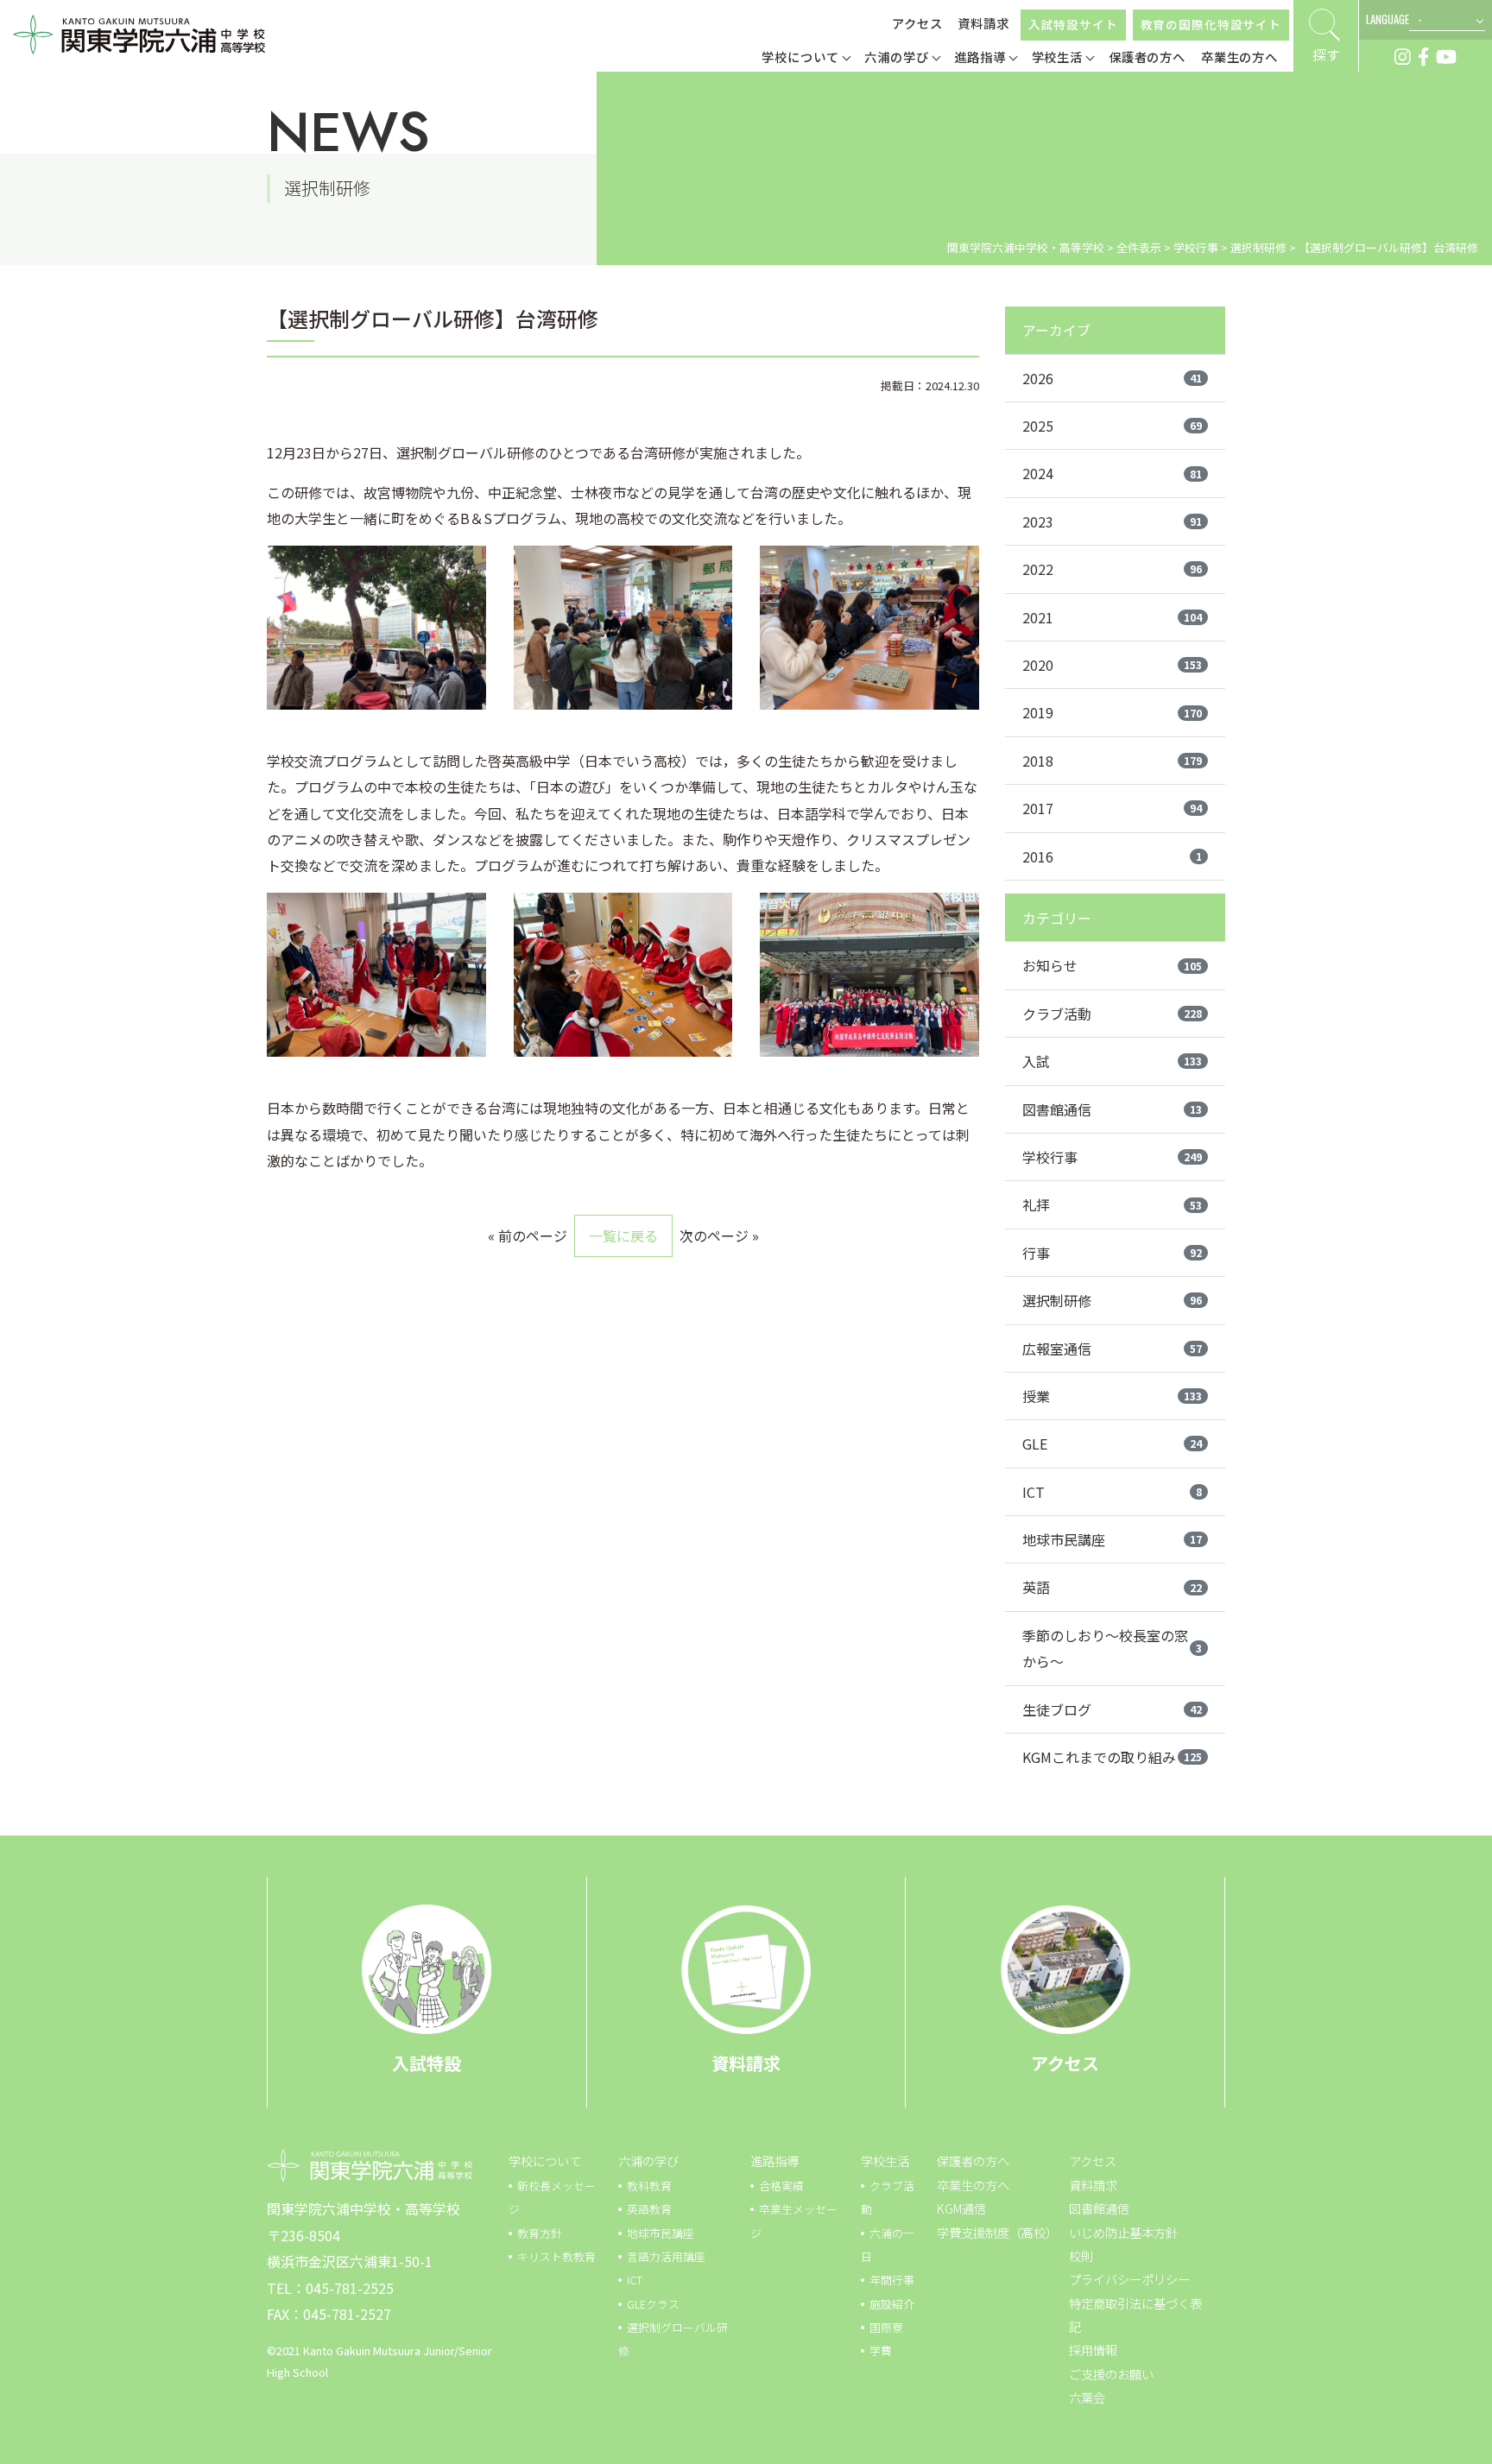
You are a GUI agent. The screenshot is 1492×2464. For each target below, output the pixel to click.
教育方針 (540, 2233)
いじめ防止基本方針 (1123, 2232)
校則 (1081, 2256)
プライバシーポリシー (1129, 2279)
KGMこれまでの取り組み (1112, 1757)
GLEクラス (653, 2304)
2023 (1112, 521)
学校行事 (1112, 1157)
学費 (881, 2350)
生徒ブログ (1112, 1709)
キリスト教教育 (556, 2256)
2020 (1112, 665)
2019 (1112, 712)
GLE (1112, 1444)
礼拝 (1112, 1204)
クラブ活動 (1112, 1014)
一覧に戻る (623, 1235)
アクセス (917, 23)
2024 (1112, 473)
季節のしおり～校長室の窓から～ (1112, 1648)
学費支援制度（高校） (997, 2232)
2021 (1112, 617)
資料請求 (983, 23)
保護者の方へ (973, 2161)
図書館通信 (1112, 1109)
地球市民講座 (1112, 1539)
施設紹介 (892, 2304)
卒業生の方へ (973, 2185)
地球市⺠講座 (661, 2233)
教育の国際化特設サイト (1211, 24)
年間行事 (892, 2280)
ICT (1112, 1492)
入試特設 (427, 2063)
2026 (1112, 378)
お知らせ (1112, 965)
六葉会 (1087, 2397)
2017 (1112, 808)
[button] (806, 58)
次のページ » (719, 1235)
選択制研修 (1112, 1300)
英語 (1112, 1587)
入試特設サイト (1073, 24)
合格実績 (781, 2186)
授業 (1112, 1396)
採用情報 (1093, 2350)
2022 (1112, 569)
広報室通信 (1112, 1349)
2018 (1112, 761)
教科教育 (649, 2186)
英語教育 (649, 2209)
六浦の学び (648, 2161)
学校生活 (885, 2161)
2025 (1112, 426)
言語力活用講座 (666, 2256)
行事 (1112, 1253)
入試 (1112, 1061)
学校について (545, 2161)
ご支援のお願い (1111, 2374)
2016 (1112, 856)
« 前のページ (528, 1235)
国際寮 (886, 2327)
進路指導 (774, 2161)
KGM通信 (961, 2208)
